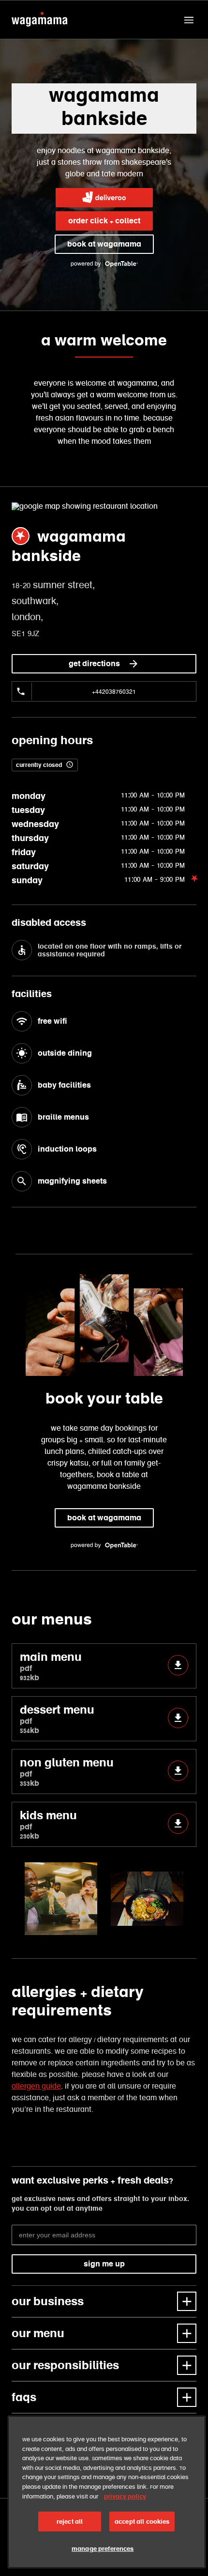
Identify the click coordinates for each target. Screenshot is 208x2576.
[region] (107, 2492)
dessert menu (57, 1719)
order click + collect (104, 221)
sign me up (104, 2264)
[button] (189, 20)
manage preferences (103, 2549)
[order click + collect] (104, 198)
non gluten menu (67, 1772)
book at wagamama (104, 244)
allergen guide (36, 2086)
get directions (94, 664)
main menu (51, 1666)
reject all (70, 2521)
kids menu (48, 1824)
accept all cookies (142, 2521)
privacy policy (125, 2496)
